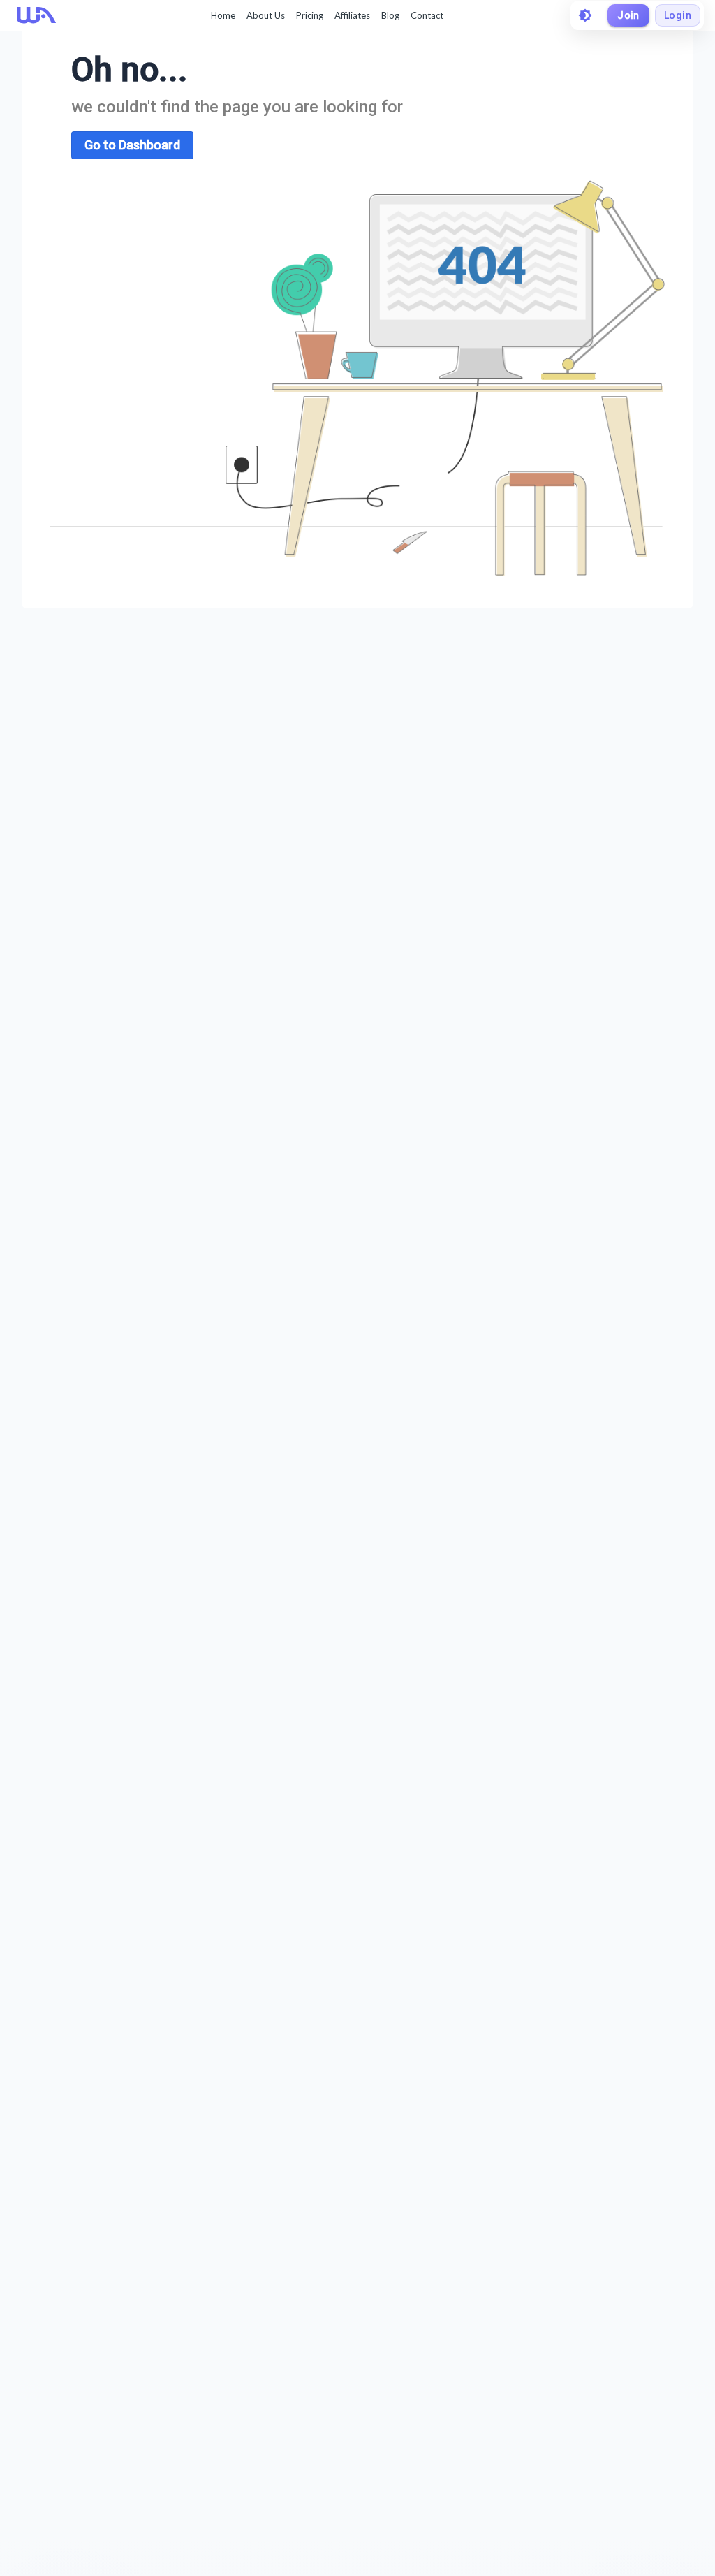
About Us (266, 15)
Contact (427, 15)
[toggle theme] (585, 15)
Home (223, 15)
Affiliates (352, 15)
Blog (390, 15)
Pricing (310, 15)
